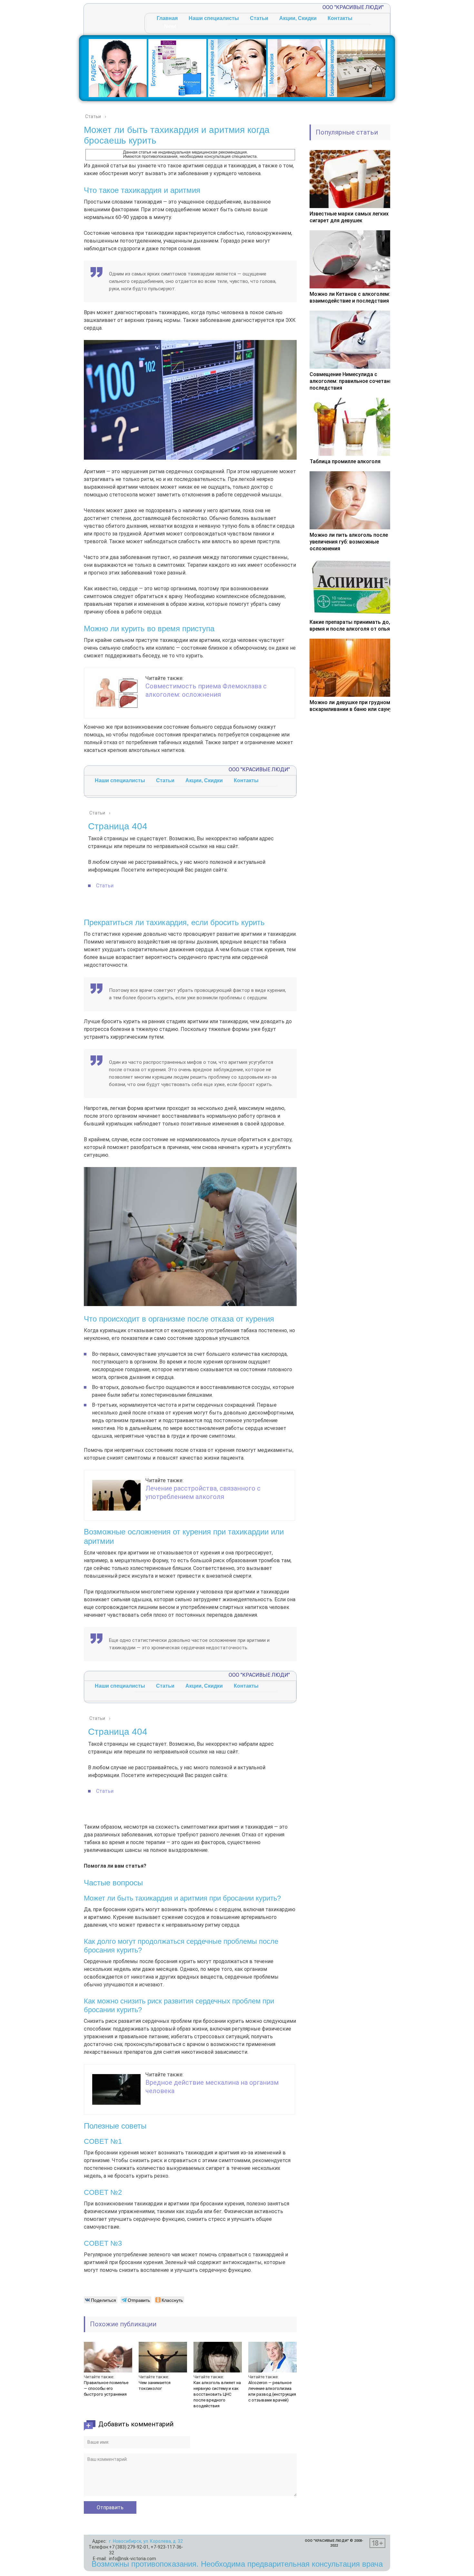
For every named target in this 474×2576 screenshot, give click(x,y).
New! (170, 26)
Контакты (340, 18)
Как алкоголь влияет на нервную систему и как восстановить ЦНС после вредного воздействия (217, 2394)
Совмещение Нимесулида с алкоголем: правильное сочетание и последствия (354, 381)
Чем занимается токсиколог (155, 2386)
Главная (167, 18)
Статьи (259, 18)
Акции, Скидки (298, 18)
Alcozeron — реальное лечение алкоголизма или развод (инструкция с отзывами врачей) (272, 2391)
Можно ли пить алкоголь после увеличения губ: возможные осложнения (349, 542)
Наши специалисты (214, 18)
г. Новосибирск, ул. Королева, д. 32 (146, 2541)
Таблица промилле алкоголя (345, 461)
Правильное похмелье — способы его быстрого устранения (106, 2388)
